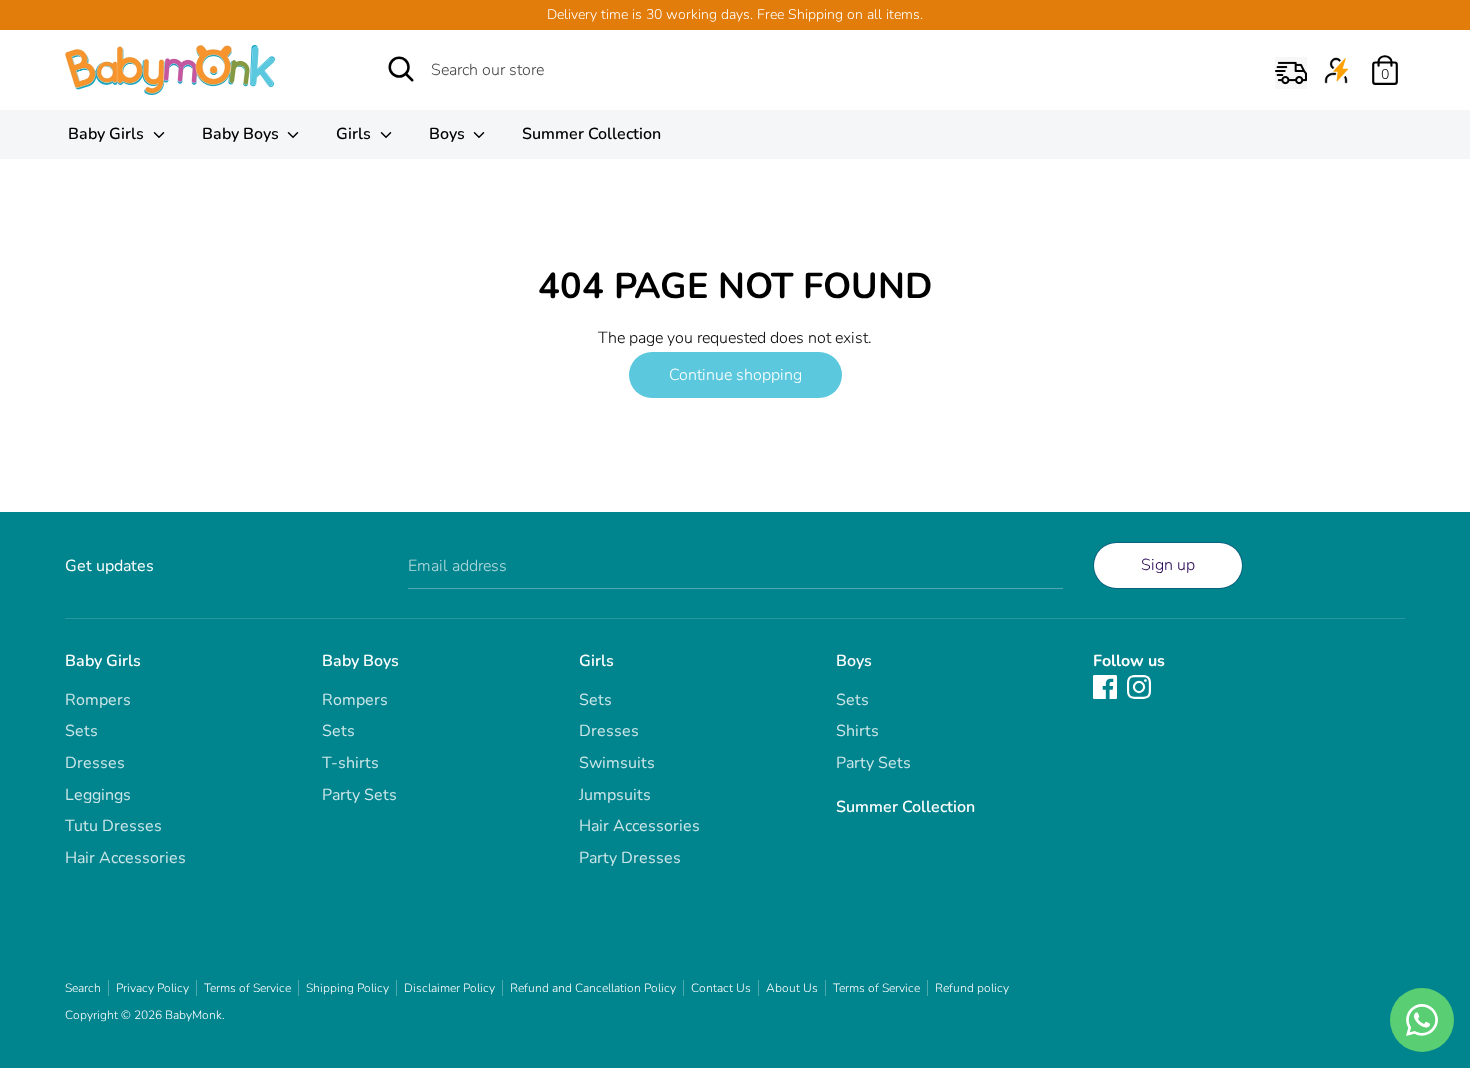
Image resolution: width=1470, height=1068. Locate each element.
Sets (81, 731)
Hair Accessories (125, 858)
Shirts (857, 731)
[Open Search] (401, 69)
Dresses (95, 763)
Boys (449, 134)
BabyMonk (193, 1015)
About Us (792, 988)
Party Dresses (630, 858)
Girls (355, 134)
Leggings (98, 795)
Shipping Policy (347, 988)
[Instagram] (1139, 686)
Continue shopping (735, 375)
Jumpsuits (615, 795)
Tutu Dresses (113, 826)
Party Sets (359, 795)
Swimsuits (617, 763)
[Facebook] (1105, 686)
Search (83, 988)
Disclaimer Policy (449, 988)
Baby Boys (242, 134)
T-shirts (350, 763)
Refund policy (972, 988)
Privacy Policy (152, 988)
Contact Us (721, 988)
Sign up (1168, 565)
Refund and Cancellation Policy (593, 988)
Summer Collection (591, 134)
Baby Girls (108, 134)
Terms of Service (247, 988)
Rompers (98, 700)
